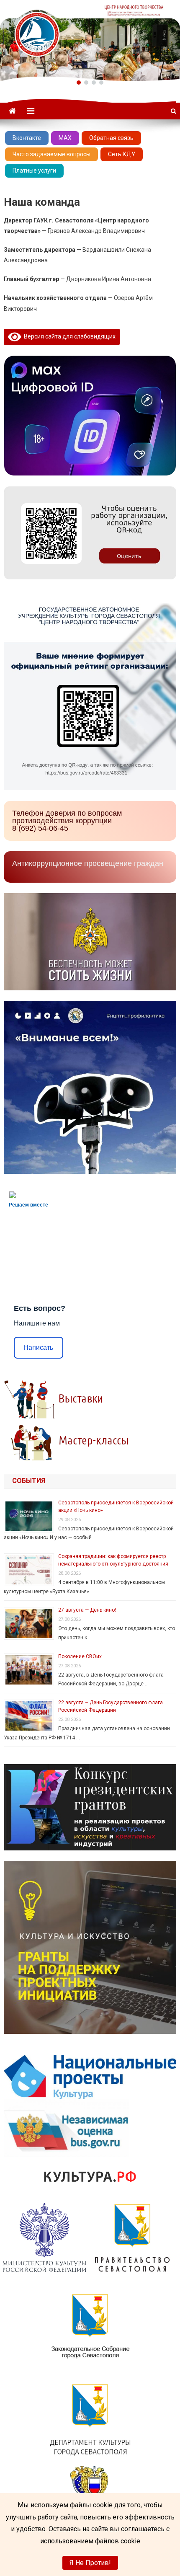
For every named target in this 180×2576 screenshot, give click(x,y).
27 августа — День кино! (87, 1610)
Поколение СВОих (80, 1656)
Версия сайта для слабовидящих (68, 336)
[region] (90, 41)
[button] (79, 83)
